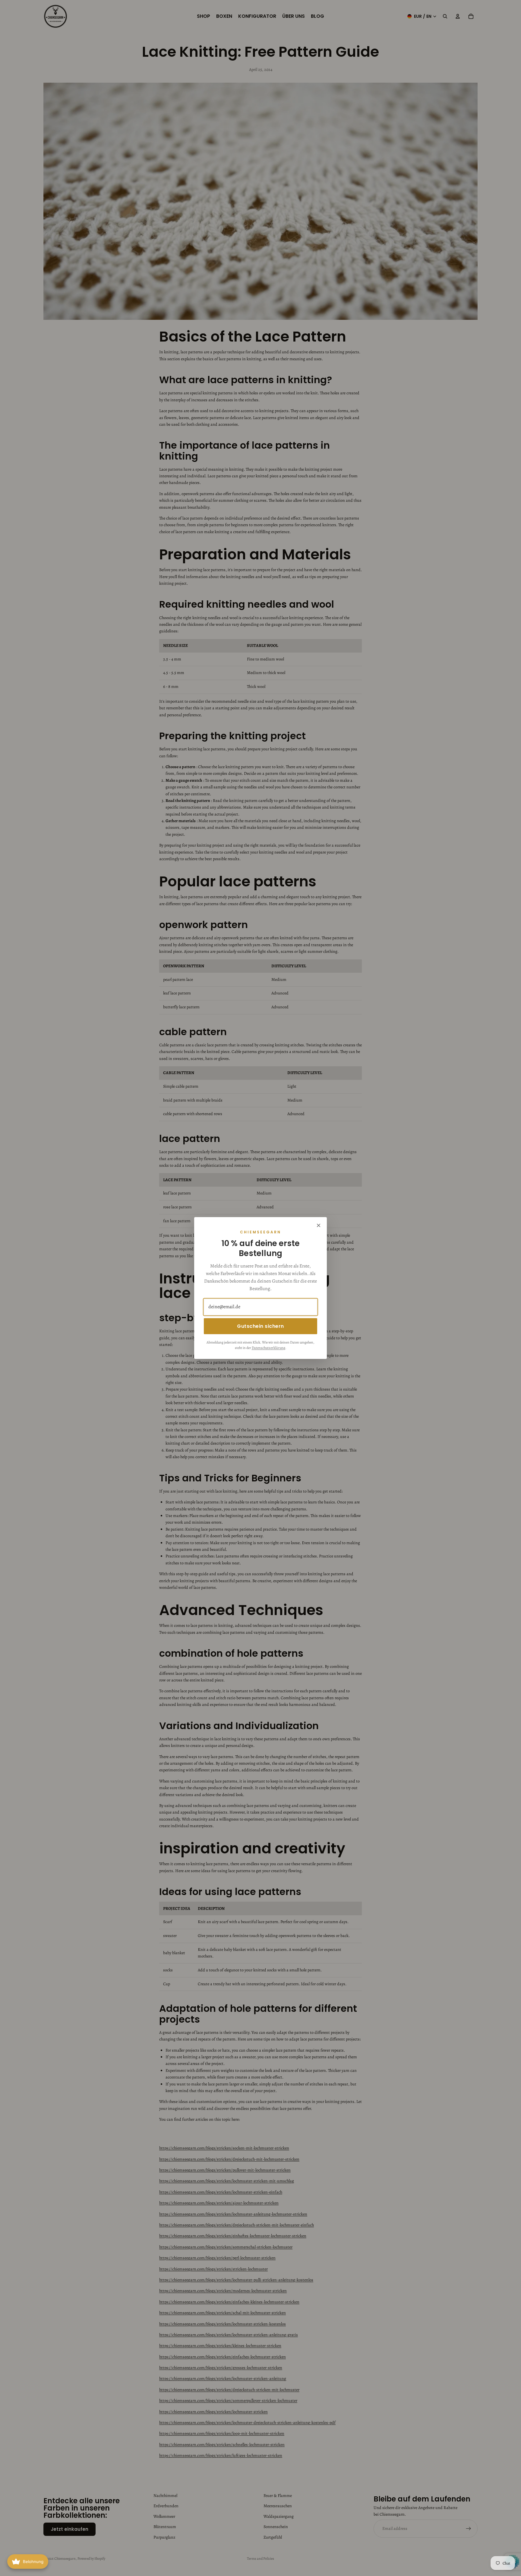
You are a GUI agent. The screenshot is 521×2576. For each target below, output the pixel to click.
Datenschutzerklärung (268, 1348)
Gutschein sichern (260, 1326)
